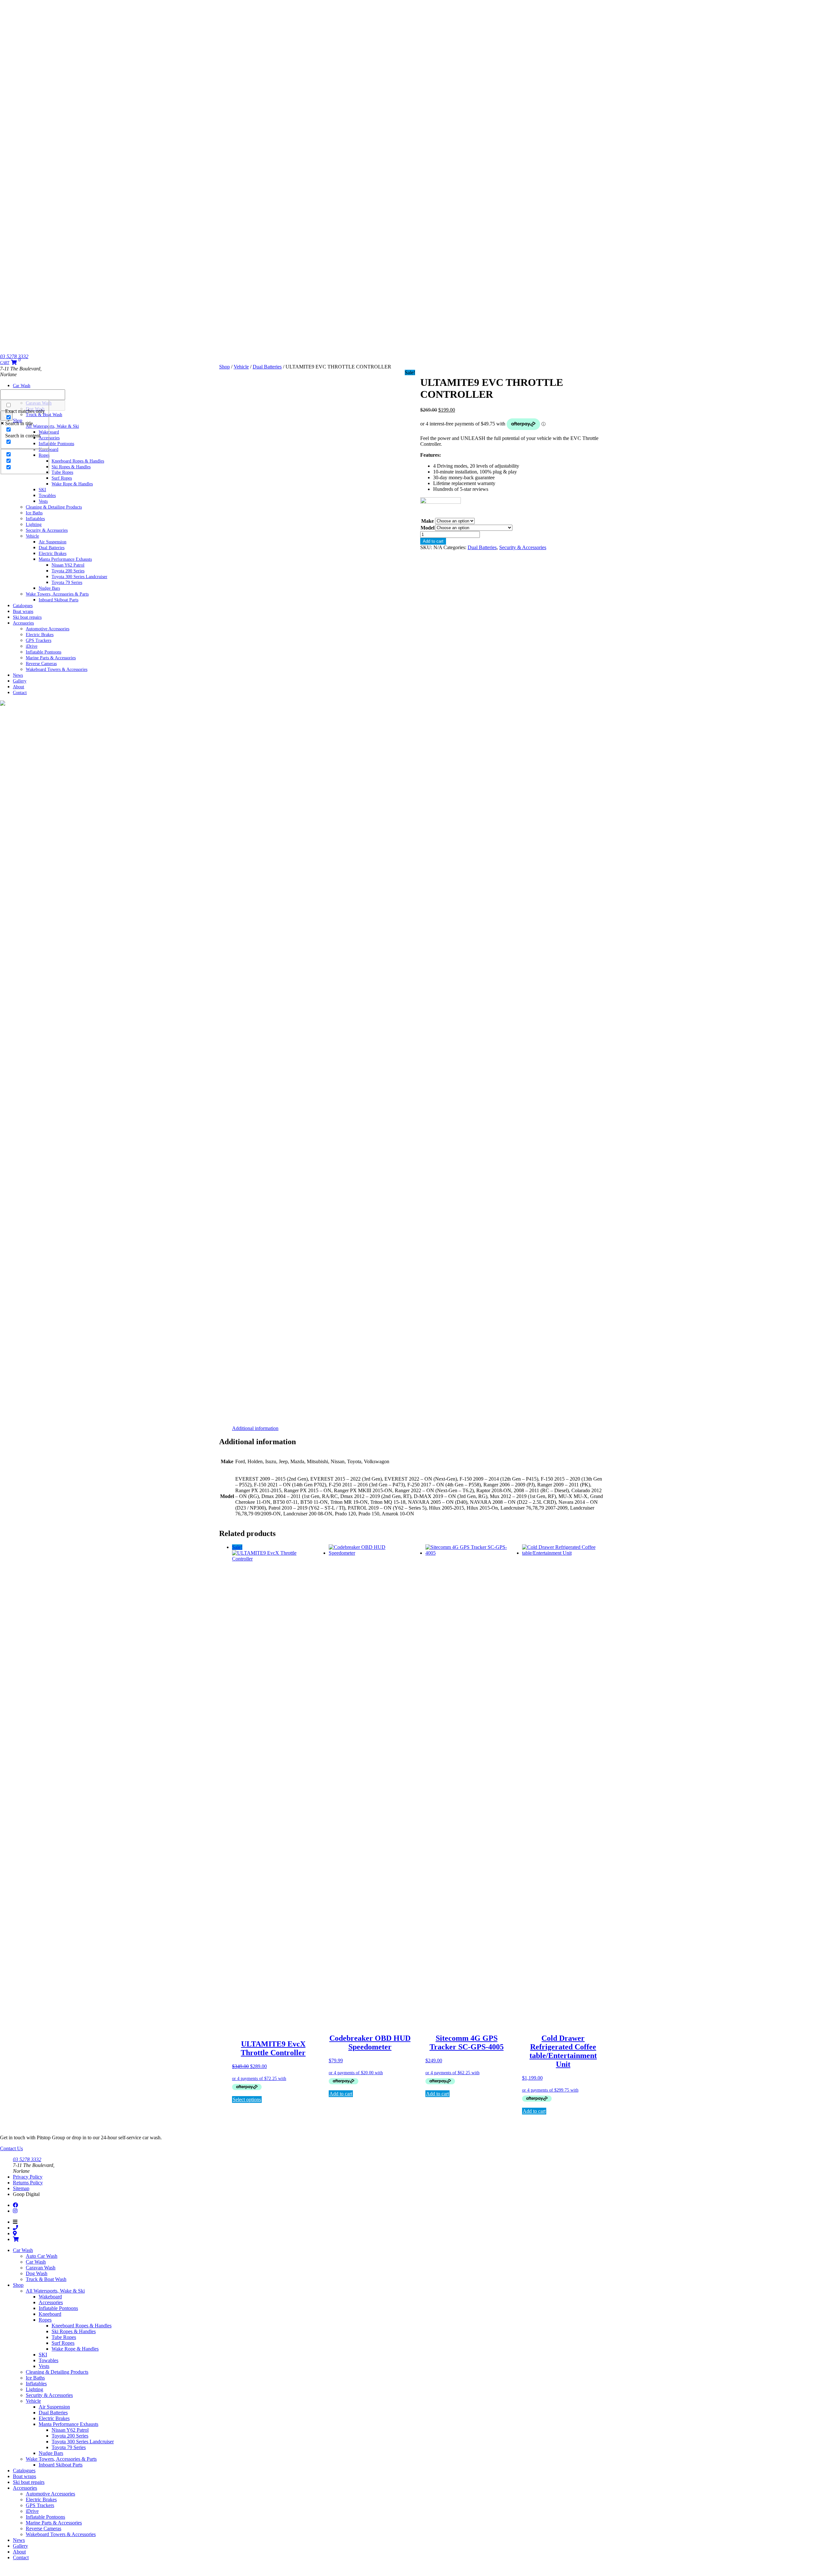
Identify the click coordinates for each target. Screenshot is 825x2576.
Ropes (45, 2320)
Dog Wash (37, 2273)
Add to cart (433, 541)
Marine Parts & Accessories (54, 2523)
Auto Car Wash (42, 2256)
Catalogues (24, 2471)
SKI (43, 2355)
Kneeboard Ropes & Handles (82, 2326)
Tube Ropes (64, 2337)
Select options (247, 2099)
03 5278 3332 (14, 356)
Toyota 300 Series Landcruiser (83, 2442)
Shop (224, 367)
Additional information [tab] (255, 1428)
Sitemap (21, 2188)
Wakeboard (50, 2297)
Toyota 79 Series (67, 582)
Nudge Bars (51, 2453)
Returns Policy (28, 2183)
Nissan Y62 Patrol (70, 2430)
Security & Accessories (47, 530)
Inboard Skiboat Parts (58, 600)
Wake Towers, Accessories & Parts (61, 2459)
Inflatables (36, 2384)
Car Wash (22, 385)
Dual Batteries (267, 367)
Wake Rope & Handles (72, 484)
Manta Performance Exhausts (68, 2424)
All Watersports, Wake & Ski (55, 2291)
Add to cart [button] (341, 2094)
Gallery (20, 2546)
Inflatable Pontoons (58, 2308)
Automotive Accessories (50, 2494)
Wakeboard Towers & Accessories (57, 669)
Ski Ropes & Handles (74, 2331)
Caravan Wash (41, 2268)
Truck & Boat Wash (46, 2279)
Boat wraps (24, 2476)
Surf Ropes (63, 2343)
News (19, 2540)
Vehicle (32, 536)
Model (427, 528)
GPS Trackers (39, 640)
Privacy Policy (28, 2177)
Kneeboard (50, 2314)
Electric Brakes (54, 2418)
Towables (49, 2360)
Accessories (23, 623)
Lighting (34, 2389)
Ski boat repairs (29, 2482)
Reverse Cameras (44, 2528)
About (19, 2552)
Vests (44, 2366)
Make (427, 521)
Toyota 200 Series (70, 2436)
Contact (20, 693)
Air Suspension (54, 2407)
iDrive (32, 2511)
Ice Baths (35, 2378)
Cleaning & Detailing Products (54, 507)
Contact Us (11, 2148)
